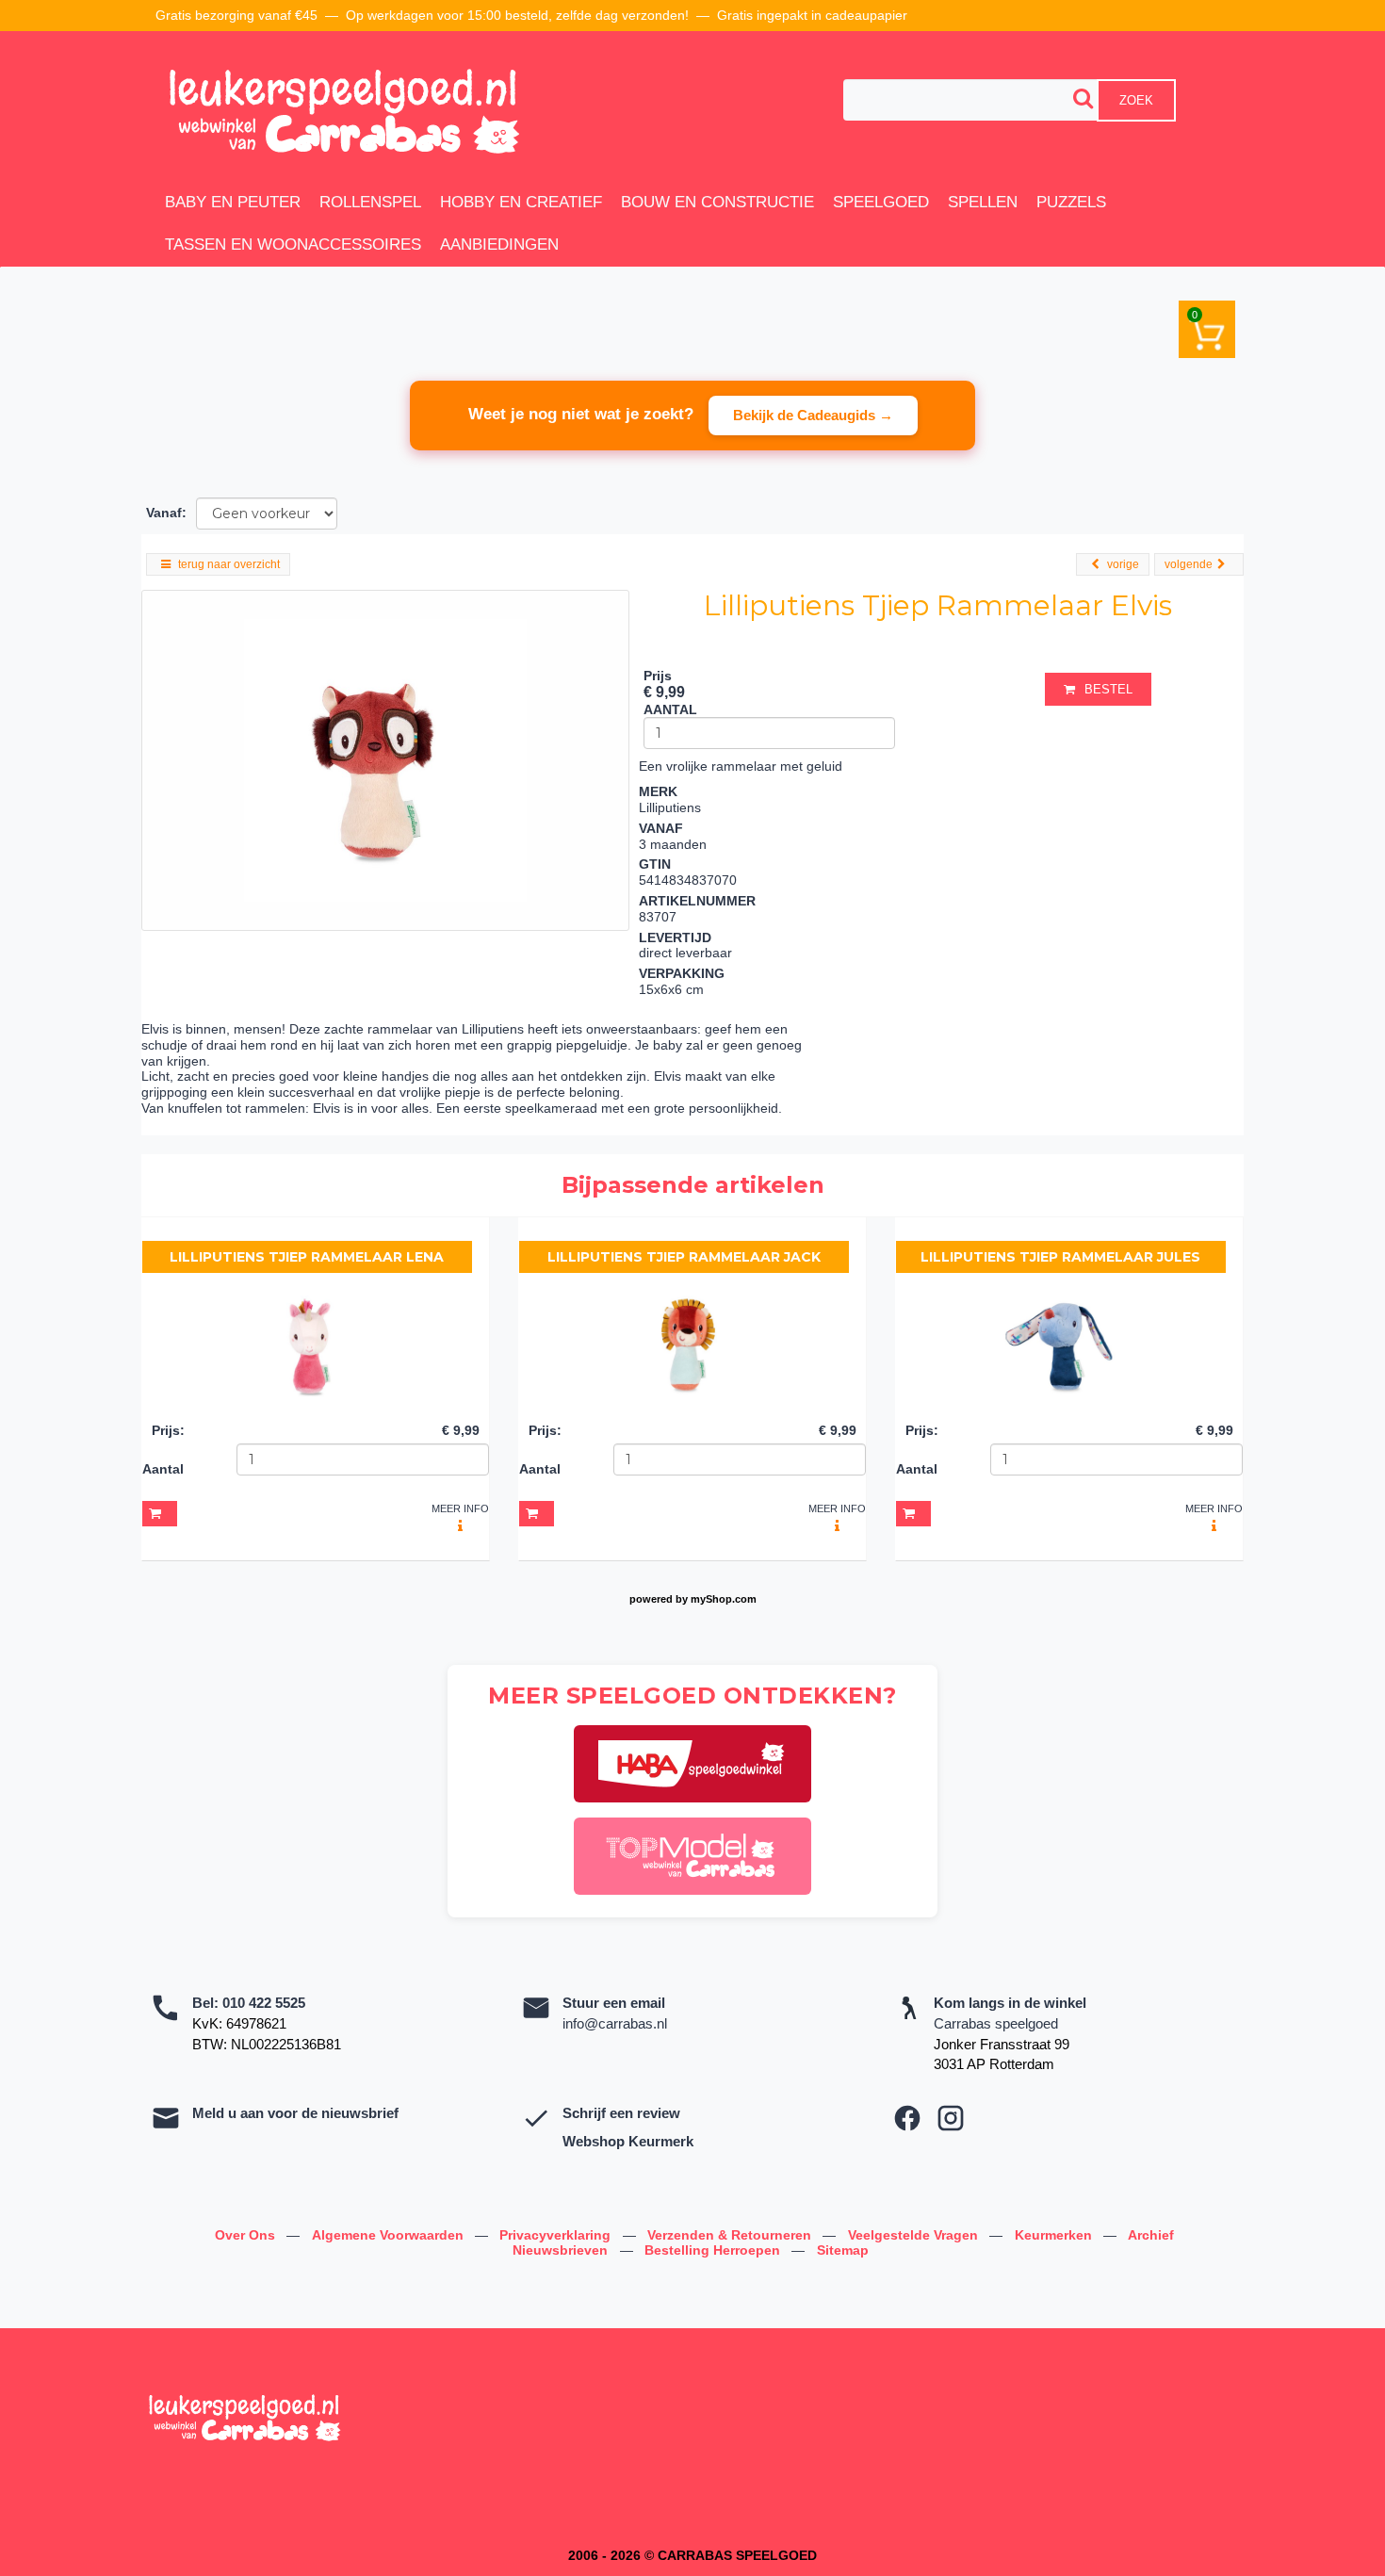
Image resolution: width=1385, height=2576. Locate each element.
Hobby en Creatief (521, 202)
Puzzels (1071, 202)
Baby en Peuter (233, 202)
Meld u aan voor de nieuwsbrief (295, 2113)
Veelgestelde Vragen (915, 2235)
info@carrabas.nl (615, 2023)
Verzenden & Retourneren (731, 2235)
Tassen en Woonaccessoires (293, 245)
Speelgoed (881, 202)
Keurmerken (1055, 2235)
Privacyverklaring (557, 2235)
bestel (1108, 689)
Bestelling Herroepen (714, 2250)
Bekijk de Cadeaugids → (813, 415)
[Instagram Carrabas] (951, 2118)
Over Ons (247, 2235)
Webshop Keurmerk (628, 2141)
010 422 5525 (264, 2003)
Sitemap (843, 2250)
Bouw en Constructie (717, 202)
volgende (1189, 564)
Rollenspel (370, 202)
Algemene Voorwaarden (390, 2235)
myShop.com (724, 1599)
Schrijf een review (621, 2113)
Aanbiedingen (499, 245)
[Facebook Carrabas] (907, 2118)
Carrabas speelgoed (996, 2023)
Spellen (983, 202)
